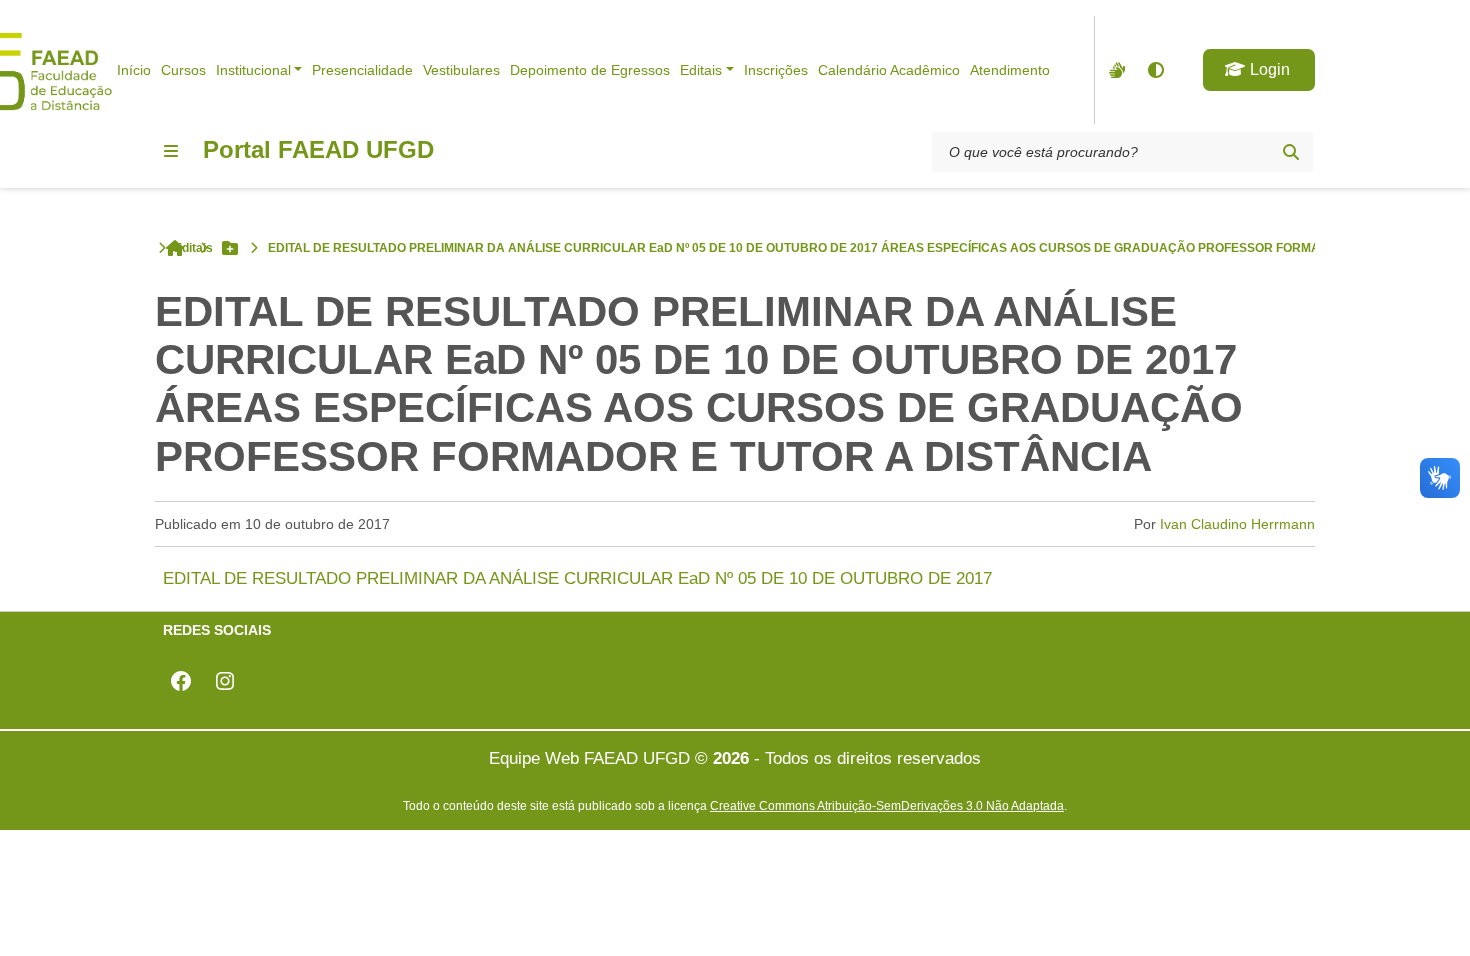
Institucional (253, 70)
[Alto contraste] (1155, 70)
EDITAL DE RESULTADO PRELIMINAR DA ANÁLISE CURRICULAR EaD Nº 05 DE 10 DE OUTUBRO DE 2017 (577, 578)
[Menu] (171, 151)
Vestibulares (461, 70)
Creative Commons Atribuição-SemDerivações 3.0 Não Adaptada (887, 805)
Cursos (183, 70)
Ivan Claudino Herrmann (1237, 524)
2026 (731, 758)
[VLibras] (1115, 70)
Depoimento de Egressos (590, 70)
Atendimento (1010, 70)
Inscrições (776, 70)
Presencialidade (362, 70)
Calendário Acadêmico (889, 70)
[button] (1259, 70)
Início (134, 70)
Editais (701, 70)
